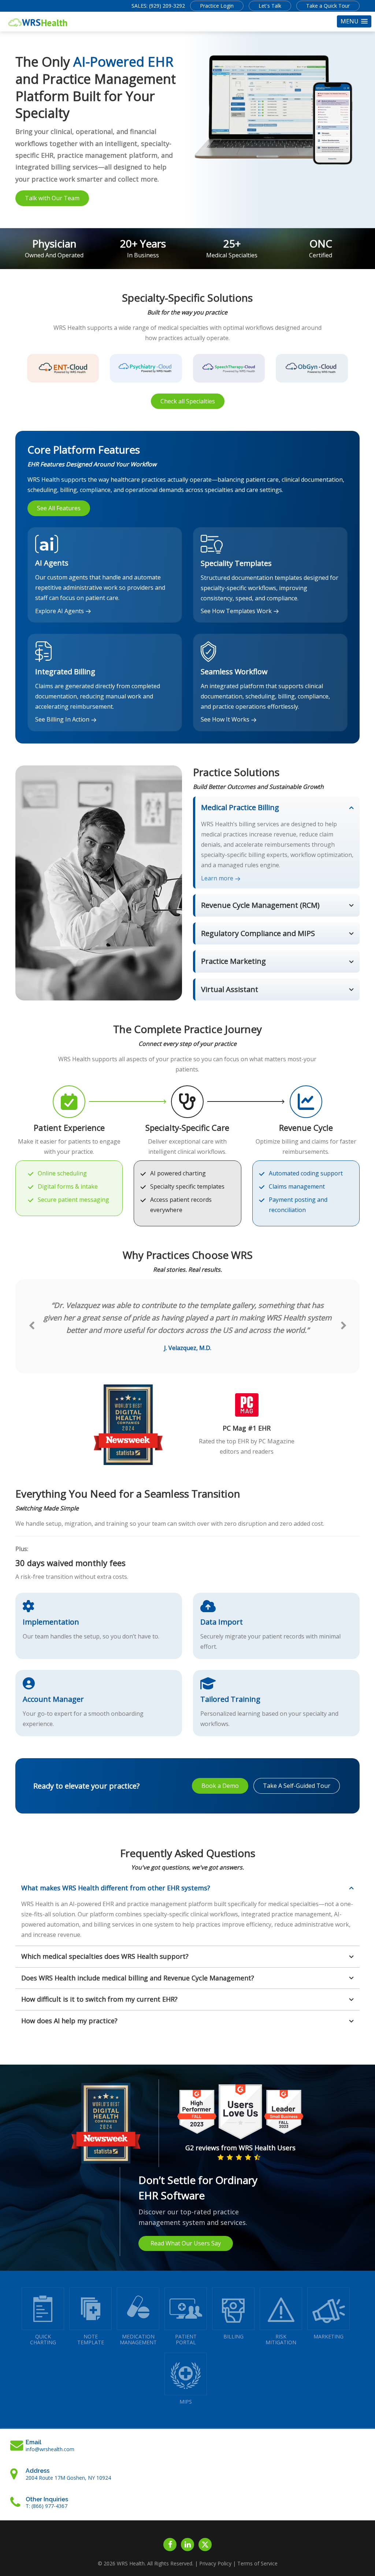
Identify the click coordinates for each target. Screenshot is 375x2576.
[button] (354, 21)
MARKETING (328, 2336)
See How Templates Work (236, 611)
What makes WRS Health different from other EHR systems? (116, 1888)
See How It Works (225, 719)
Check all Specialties (188, 401)
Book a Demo (220, 1786)
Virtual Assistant (230, 989)
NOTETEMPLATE (91, 2339)
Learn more (217, 878)
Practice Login (217, 6)
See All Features (59, 508)
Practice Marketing (233, 961)
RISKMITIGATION (281, 2339)
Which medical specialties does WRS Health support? (105, 1956)
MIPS (186, 2402)
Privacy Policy (215, 2563)
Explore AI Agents (60, 611)
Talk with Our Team (52, 198)
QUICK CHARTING (43, 2339)
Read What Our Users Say (186, 2243)
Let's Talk (270, 6)
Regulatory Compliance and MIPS (258, 933)
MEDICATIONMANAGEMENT (138, 2339)
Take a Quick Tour (328, 6)
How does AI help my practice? (69, 2021)
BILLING (233, 2336)
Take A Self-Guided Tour (297, 1786)
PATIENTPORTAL (186, 2339)
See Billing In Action (62, 719)
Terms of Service (257, 2563)
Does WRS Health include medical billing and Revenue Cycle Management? (138, 1978)
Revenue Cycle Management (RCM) (260, 905)
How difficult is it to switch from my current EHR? (99, 1999)
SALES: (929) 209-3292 (158, 6)
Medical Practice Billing (240, 807)
